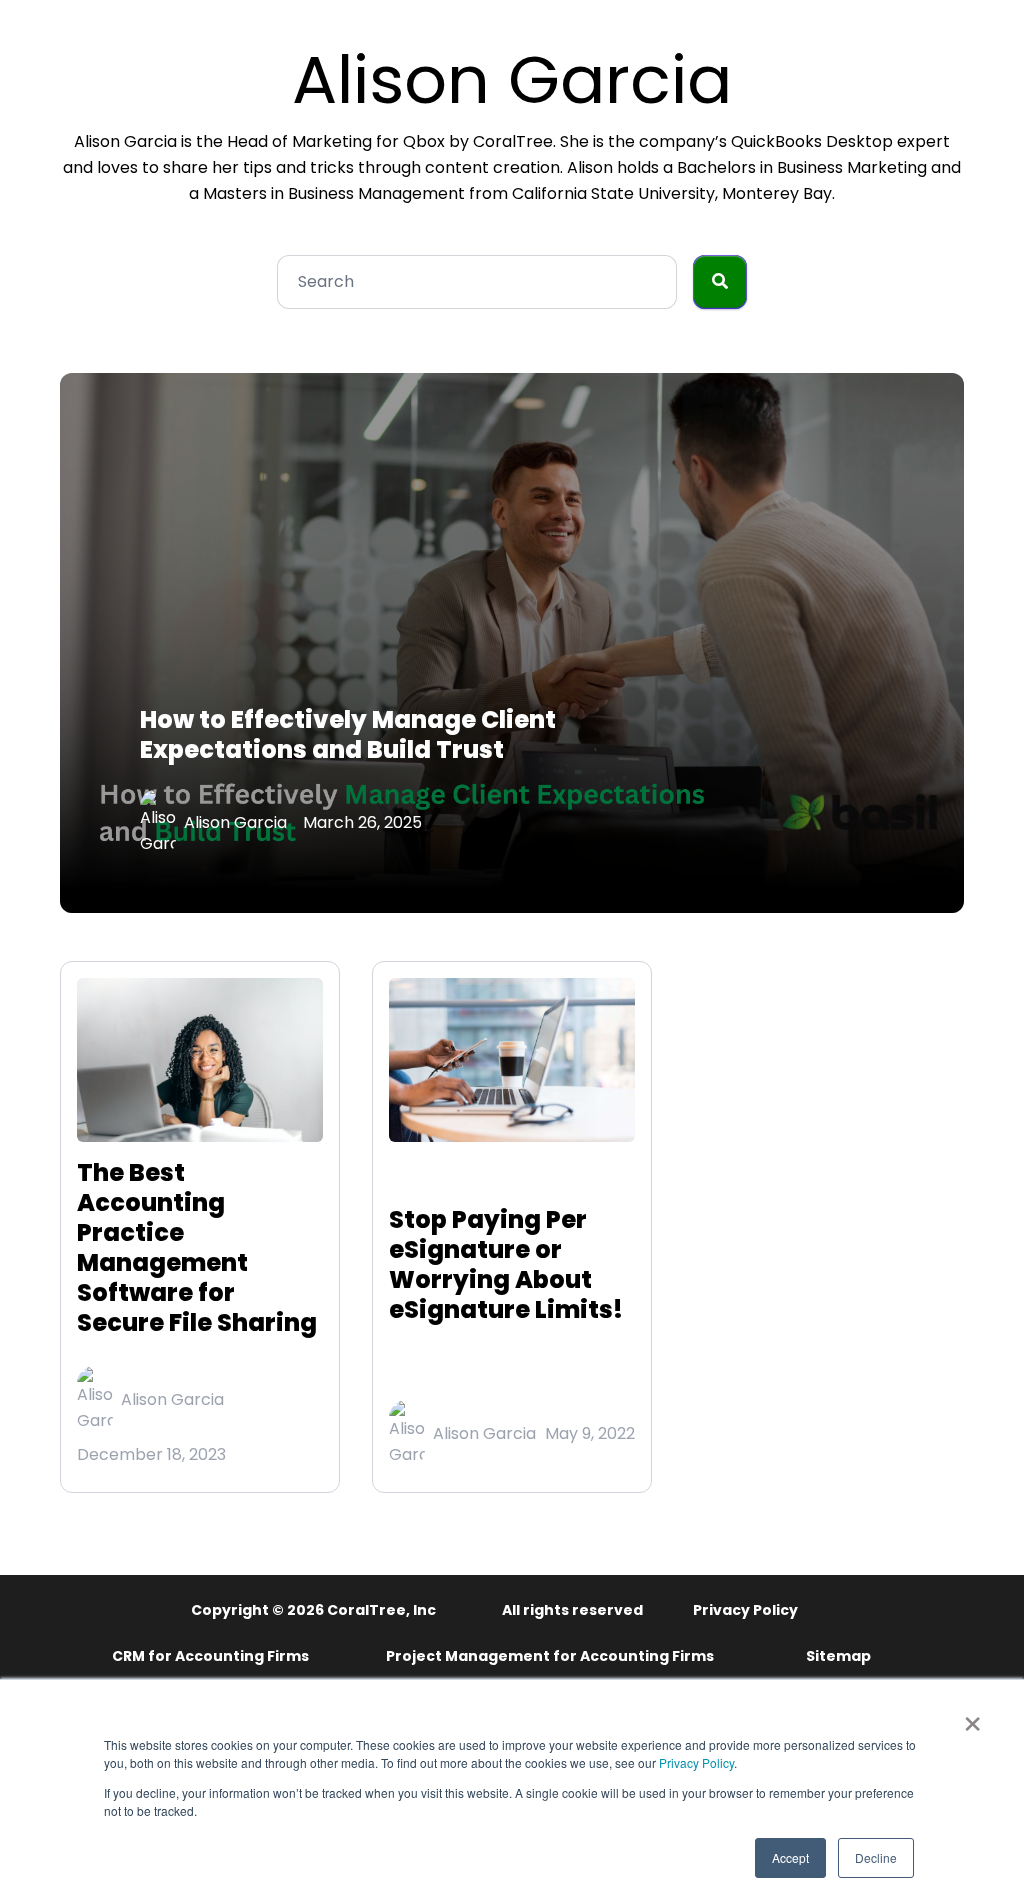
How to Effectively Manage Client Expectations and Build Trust (348, 734)
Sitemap (838, 1656)
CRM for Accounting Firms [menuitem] (210, 1656)
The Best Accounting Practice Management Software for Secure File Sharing (197, 1247)
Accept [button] (790, 1857)
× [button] (972, 1717)
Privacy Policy (696, 1762)
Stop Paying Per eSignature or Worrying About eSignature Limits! (506, 1264)
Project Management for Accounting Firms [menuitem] (550, 1656)
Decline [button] (876, 1857)
